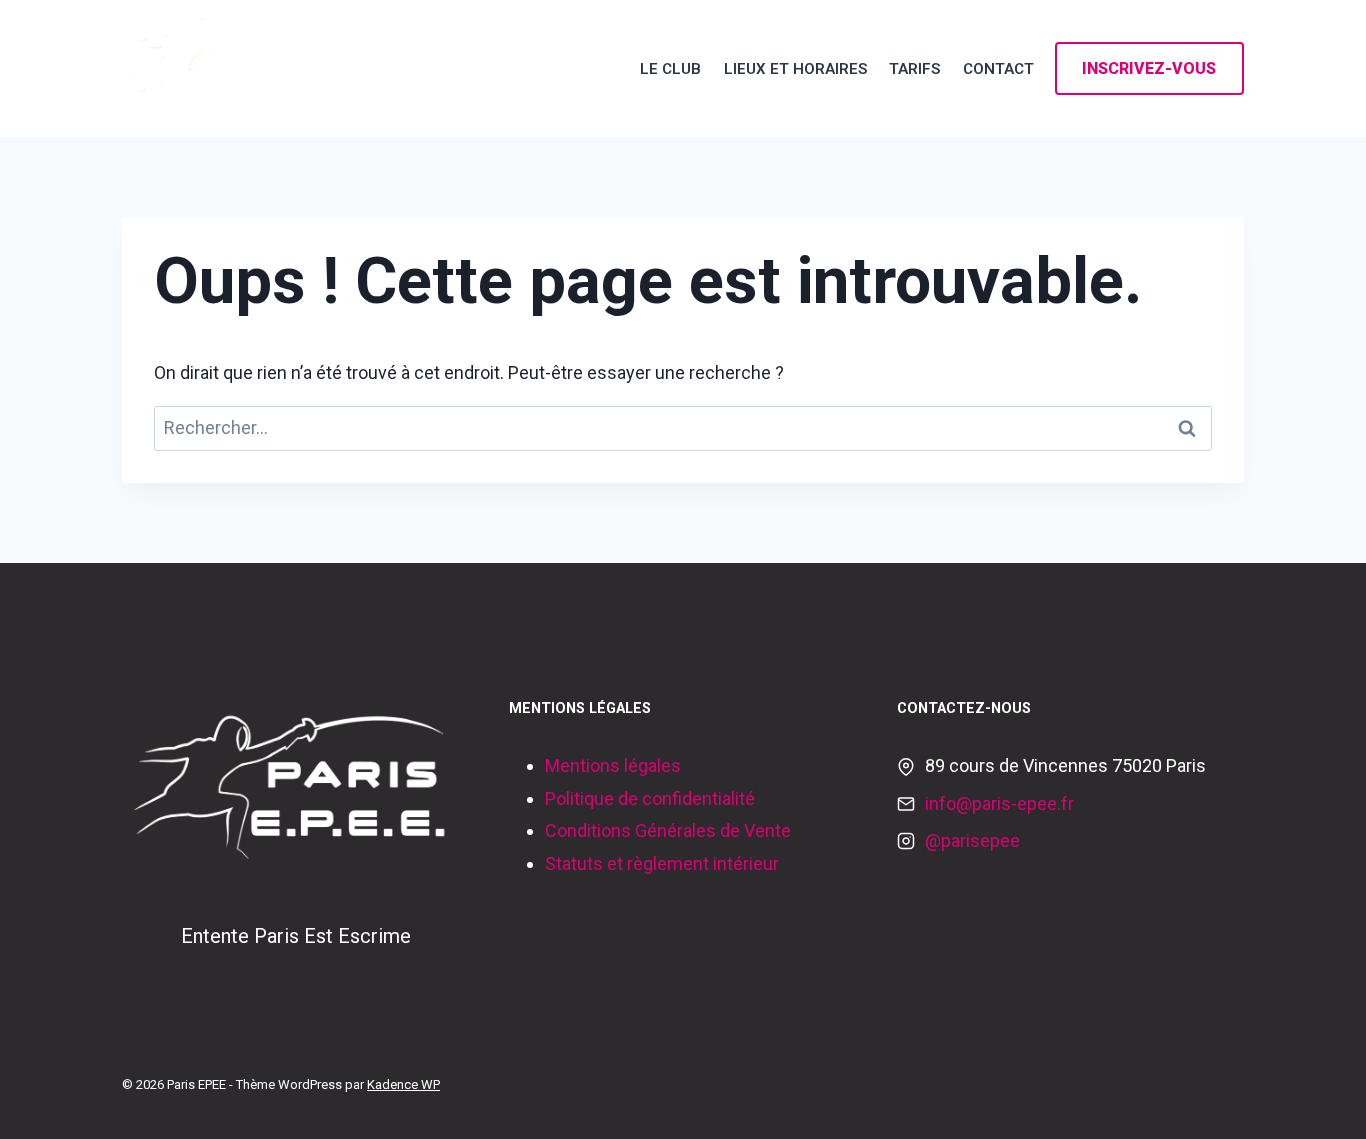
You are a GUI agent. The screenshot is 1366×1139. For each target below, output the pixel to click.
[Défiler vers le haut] (1320, 1103)
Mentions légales (613, 765)
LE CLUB (670, 69)
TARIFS (914, 69)
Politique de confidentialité (650, 798)
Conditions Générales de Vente (668, 830)
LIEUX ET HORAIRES (795, 69)
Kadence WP (403, 1084)
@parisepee (972, 840)
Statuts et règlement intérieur (662, 863)
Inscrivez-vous (1149, 68)
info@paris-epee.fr (999, 803)
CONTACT (998, 69)
